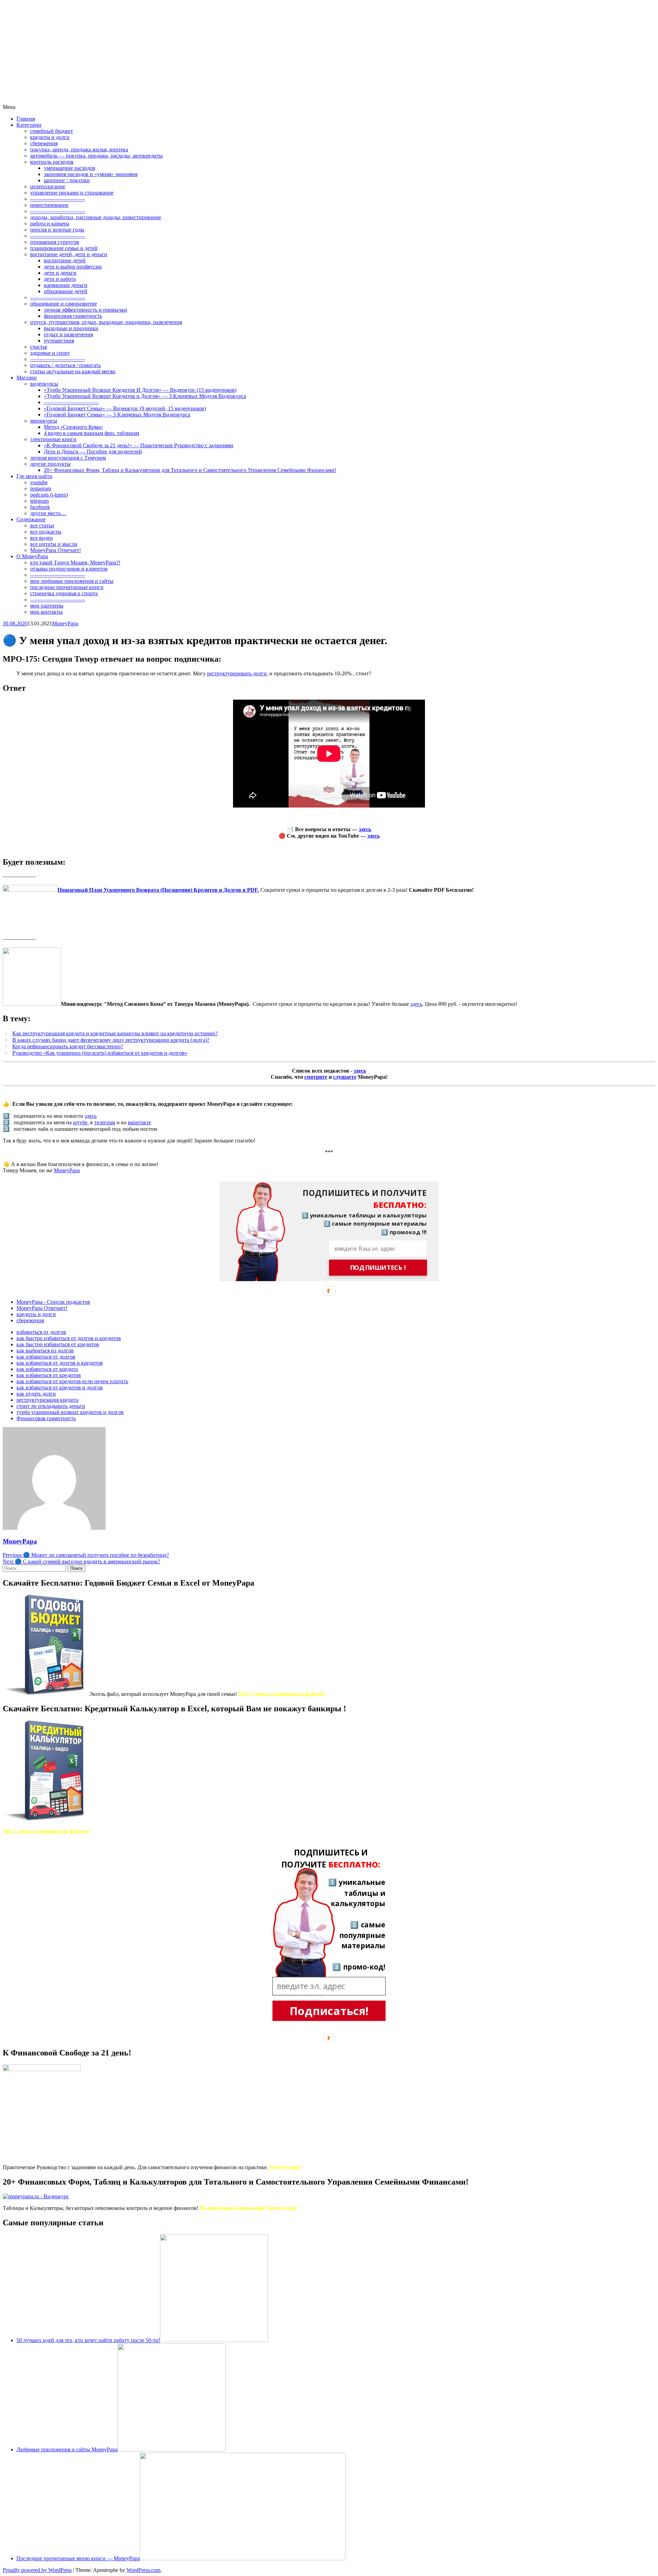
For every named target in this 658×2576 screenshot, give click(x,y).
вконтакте (139, 1122)
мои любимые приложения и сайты (72, 581)
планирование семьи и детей (64, 248)
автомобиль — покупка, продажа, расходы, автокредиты (96, 156)
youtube (39, 482)
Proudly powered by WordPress (37, 2570)
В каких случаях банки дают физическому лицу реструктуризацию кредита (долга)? (111, 1040)
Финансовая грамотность (46, 1418)
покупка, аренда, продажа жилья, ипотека (79, 149)
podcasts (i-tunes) (49, 495)
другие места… (48, 513)
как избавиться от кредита (47, 1369)
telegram (39, 501)
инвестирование (49, 205)
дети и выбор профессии (73, 267)
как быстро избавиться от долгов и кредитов (69, 1338)
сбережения (44, 143)
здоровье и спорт (50, 353)
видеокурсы (44, 384)
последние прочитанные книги (67, 587)
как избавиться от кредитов (49, 1375)
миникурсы (44, 421)
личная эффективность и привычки (86, 310)
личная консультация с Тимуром (68, 458)
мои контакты (46, 612)
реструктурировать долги (237, 673)
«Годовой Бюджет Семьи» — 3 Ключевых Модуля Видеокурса (117, 415)
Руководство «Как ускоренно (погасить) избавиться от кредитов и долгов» (100, 1053)
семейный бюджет (52, 131)
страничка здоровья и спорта (64, 593)
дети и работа (60, 279)
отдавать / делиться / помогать (65, 365)
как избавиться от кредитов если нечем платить (72, 1381)
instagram (41, 489)
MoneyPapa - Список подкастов (53, 1302)
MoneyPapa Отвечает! (56, 550)
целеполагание (48, 186)
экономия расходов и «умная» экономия (91, 174)
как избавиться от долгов (46, 1357)
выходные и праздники (71, 328)
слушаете (345, 1077)
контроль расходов (52, 162)
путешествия (59, 341)
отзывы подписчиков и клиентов (69, 569)
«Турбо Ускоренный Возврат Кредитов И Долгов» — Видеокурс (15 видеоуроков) (140, 390)
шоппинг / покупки (67, 180)
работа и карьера (50, 223)
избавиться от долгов (41, 1332)
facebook (40, 507)
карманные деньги (66, 285)
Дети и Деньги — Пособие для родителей (93, 452)
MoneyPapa (65, 623)
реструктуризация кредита (47, 1400)
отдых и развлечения (68, 334)
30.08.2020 (15, 623)
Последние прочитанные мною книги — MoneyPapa (78, 2558)
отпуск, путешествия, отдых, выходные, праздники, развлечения (106, 322)
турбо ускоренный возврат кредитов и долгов (70, 1412)
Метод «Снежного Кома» (74, 427)
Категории (29, 125)
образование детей (66, 291)
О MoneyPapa (32, 556)
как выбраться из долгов (45, 1350)
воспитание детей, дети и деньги (69, 254)
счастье (39, 347)
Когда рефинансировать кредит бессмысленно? (68, 1046)
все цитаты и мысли (54, 544)
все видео (41, 538)
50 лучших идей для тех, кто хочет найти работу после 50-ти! (88, 2340)
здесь (365, 829)
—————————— (58, 199)
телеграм (105, 1122)
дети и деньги (60, 273)
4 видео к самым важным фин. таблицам (92, 433)
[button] (359, 1199)
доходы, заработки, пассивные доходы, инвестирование (96, 217)
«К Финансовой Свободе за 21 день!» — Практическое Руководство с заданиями (139, 445)
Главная (26, 119)
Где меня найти (34, 476)
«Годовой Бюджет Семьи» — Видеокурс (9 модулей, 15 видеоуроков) (125, 408)
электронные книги (53, 439)
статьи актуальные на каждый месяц (73, 371)
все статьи (42, 526)
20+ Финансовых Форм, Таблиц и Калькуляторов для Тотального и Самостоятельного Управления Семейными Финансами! (190, 470)
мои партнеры (47, 606)
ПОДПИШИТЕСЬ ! (378, 1268)
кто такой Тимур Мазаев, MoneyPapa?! (75, 562)
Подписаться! (329, 2011)
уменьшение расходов (70, 168)
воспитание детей (65, 260)
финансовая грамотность (73, 316)
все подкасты (46, 532)
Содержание (31, 519)
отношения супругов (55, 242)
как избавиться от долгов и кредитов (60, 1363)
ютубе (80, 1122)
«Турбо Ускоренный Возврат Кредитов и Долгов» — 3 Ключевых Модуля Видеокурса (145, 396)
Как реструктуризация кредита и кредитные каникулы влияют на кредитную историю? (115, 1033)
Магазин (27, 378)
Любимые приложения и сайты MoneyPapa (67, 2449)
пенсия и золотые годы (57, 230)
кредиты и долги (50, 137)
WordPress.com (143, 2570)
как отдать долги (36, 1394)
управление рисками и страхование (72, 193)
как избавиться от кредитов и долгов (60, 1387)
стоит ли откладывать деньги (51, 1406)
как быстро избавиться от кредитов (58, 1344)
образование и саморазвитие (64, 304)
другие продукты (50, 464)
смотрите (316, 1077)
